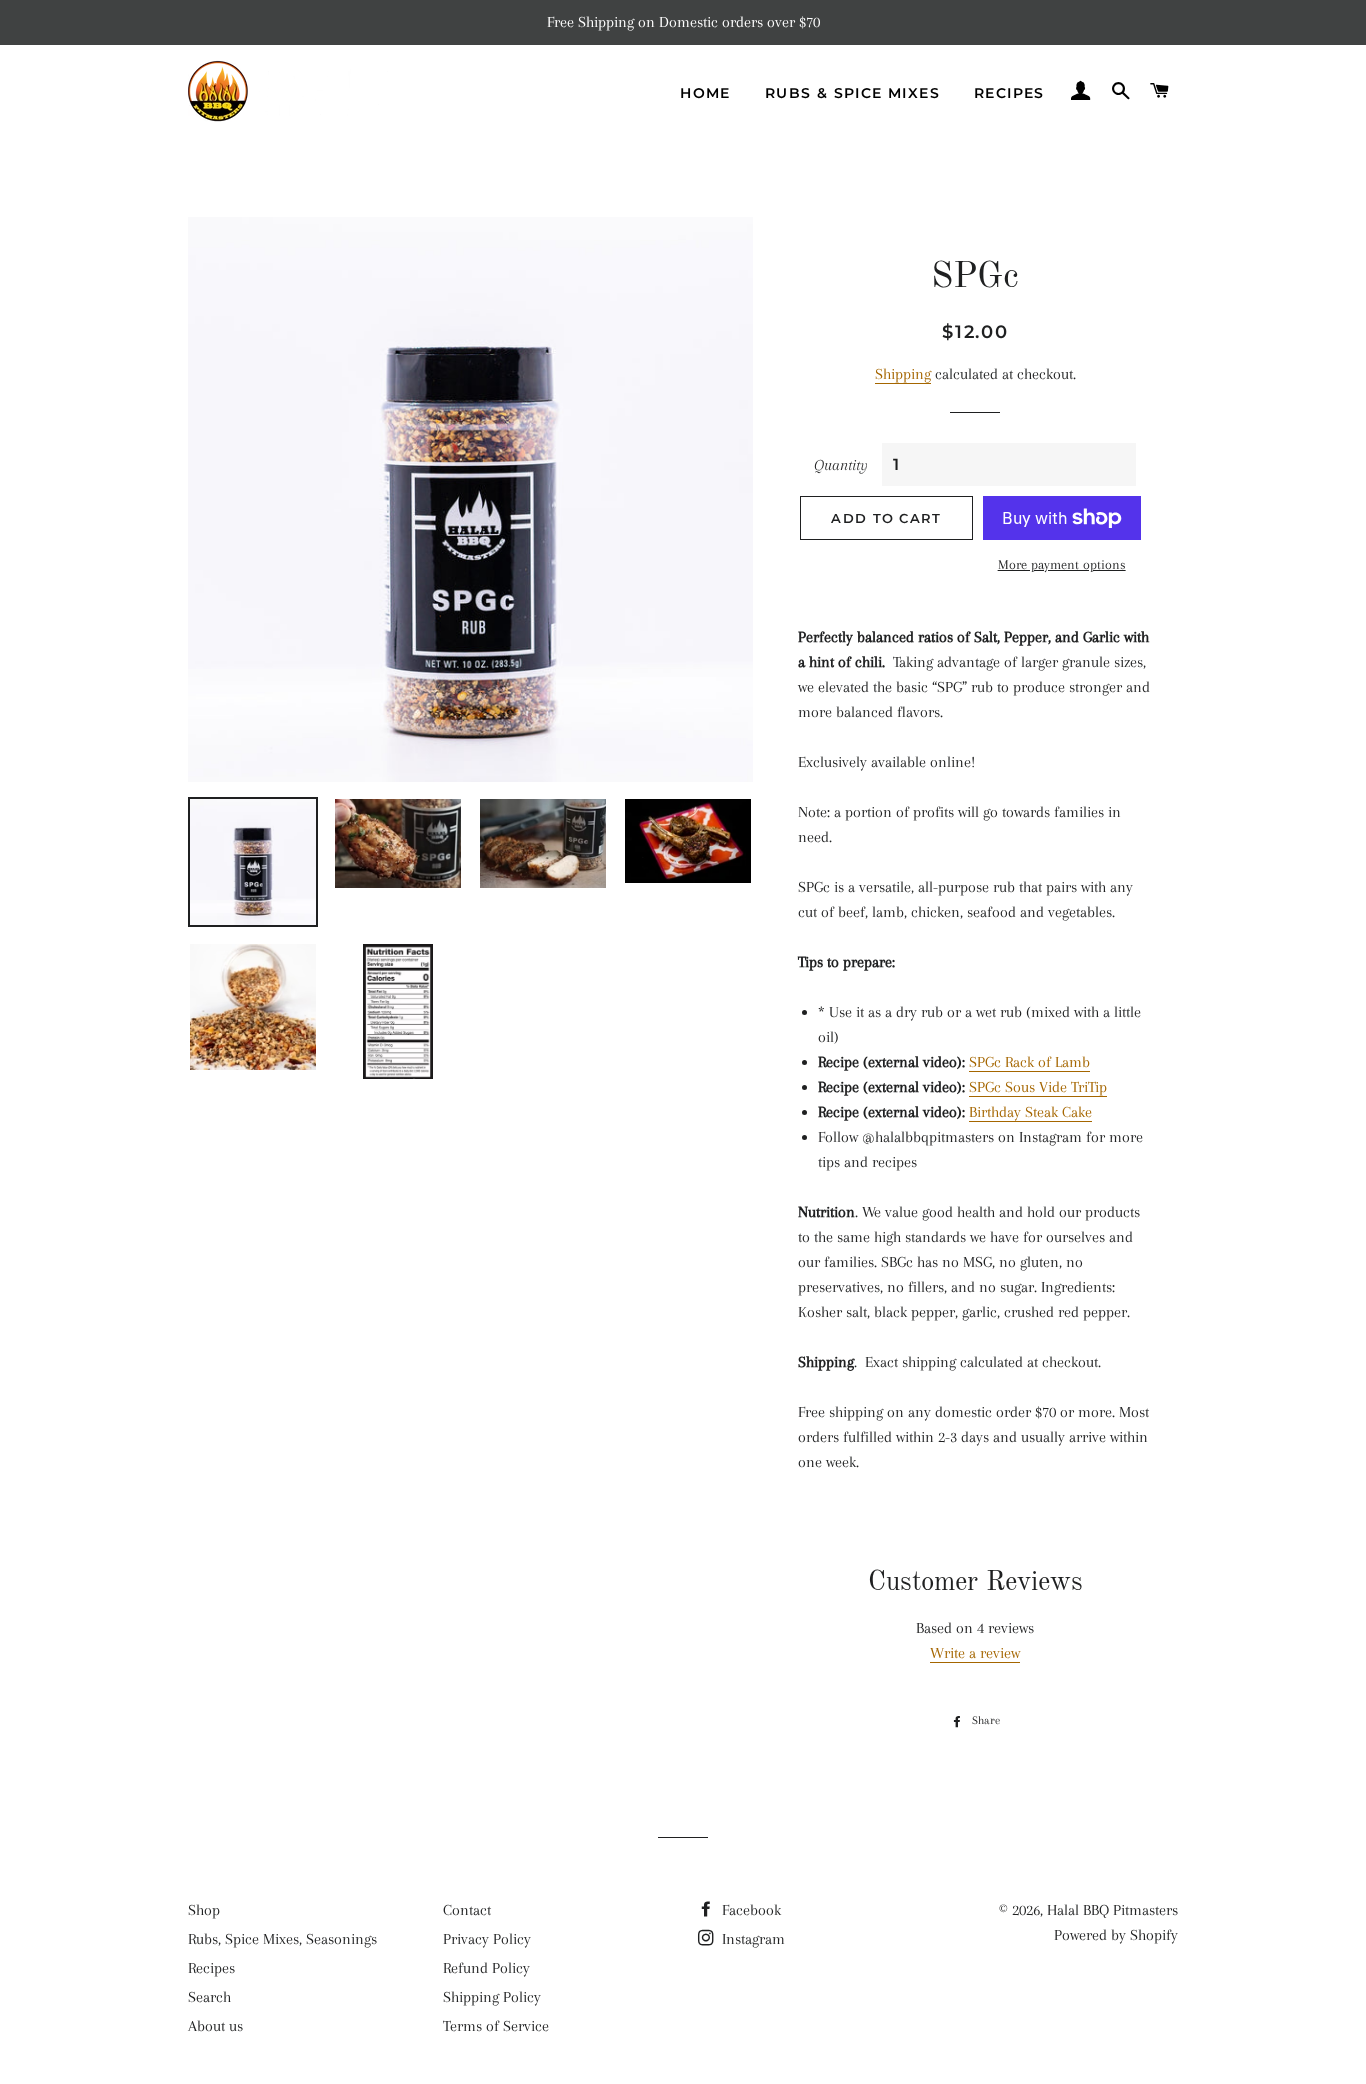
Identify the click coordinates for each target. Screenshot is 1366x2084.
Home (705, 93)
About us (215, 2026)
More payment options (1062, 564)
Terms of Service (496, 2026)
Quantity (841, 465)
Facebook (749, 1910)
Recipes (1009, 93)
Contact (467, 1910)
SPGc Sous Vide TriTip (1038, 1087)
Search (209, 1997)
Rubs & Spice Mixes (852, 93)
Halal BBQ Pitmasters (1112, 1910)
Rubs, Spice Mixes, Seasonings (282, 1939)
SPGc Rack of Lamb (1029, 1062)
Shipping (903, 374)
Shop (204, 1910)
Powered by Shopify (1116, 1935)
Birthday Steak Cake (1030, 1112)
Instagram (751, 1939)
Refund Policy (486, 1968)
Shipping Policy (492, 1997)
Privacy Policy (487, 1939)
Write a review (975, 1653)
